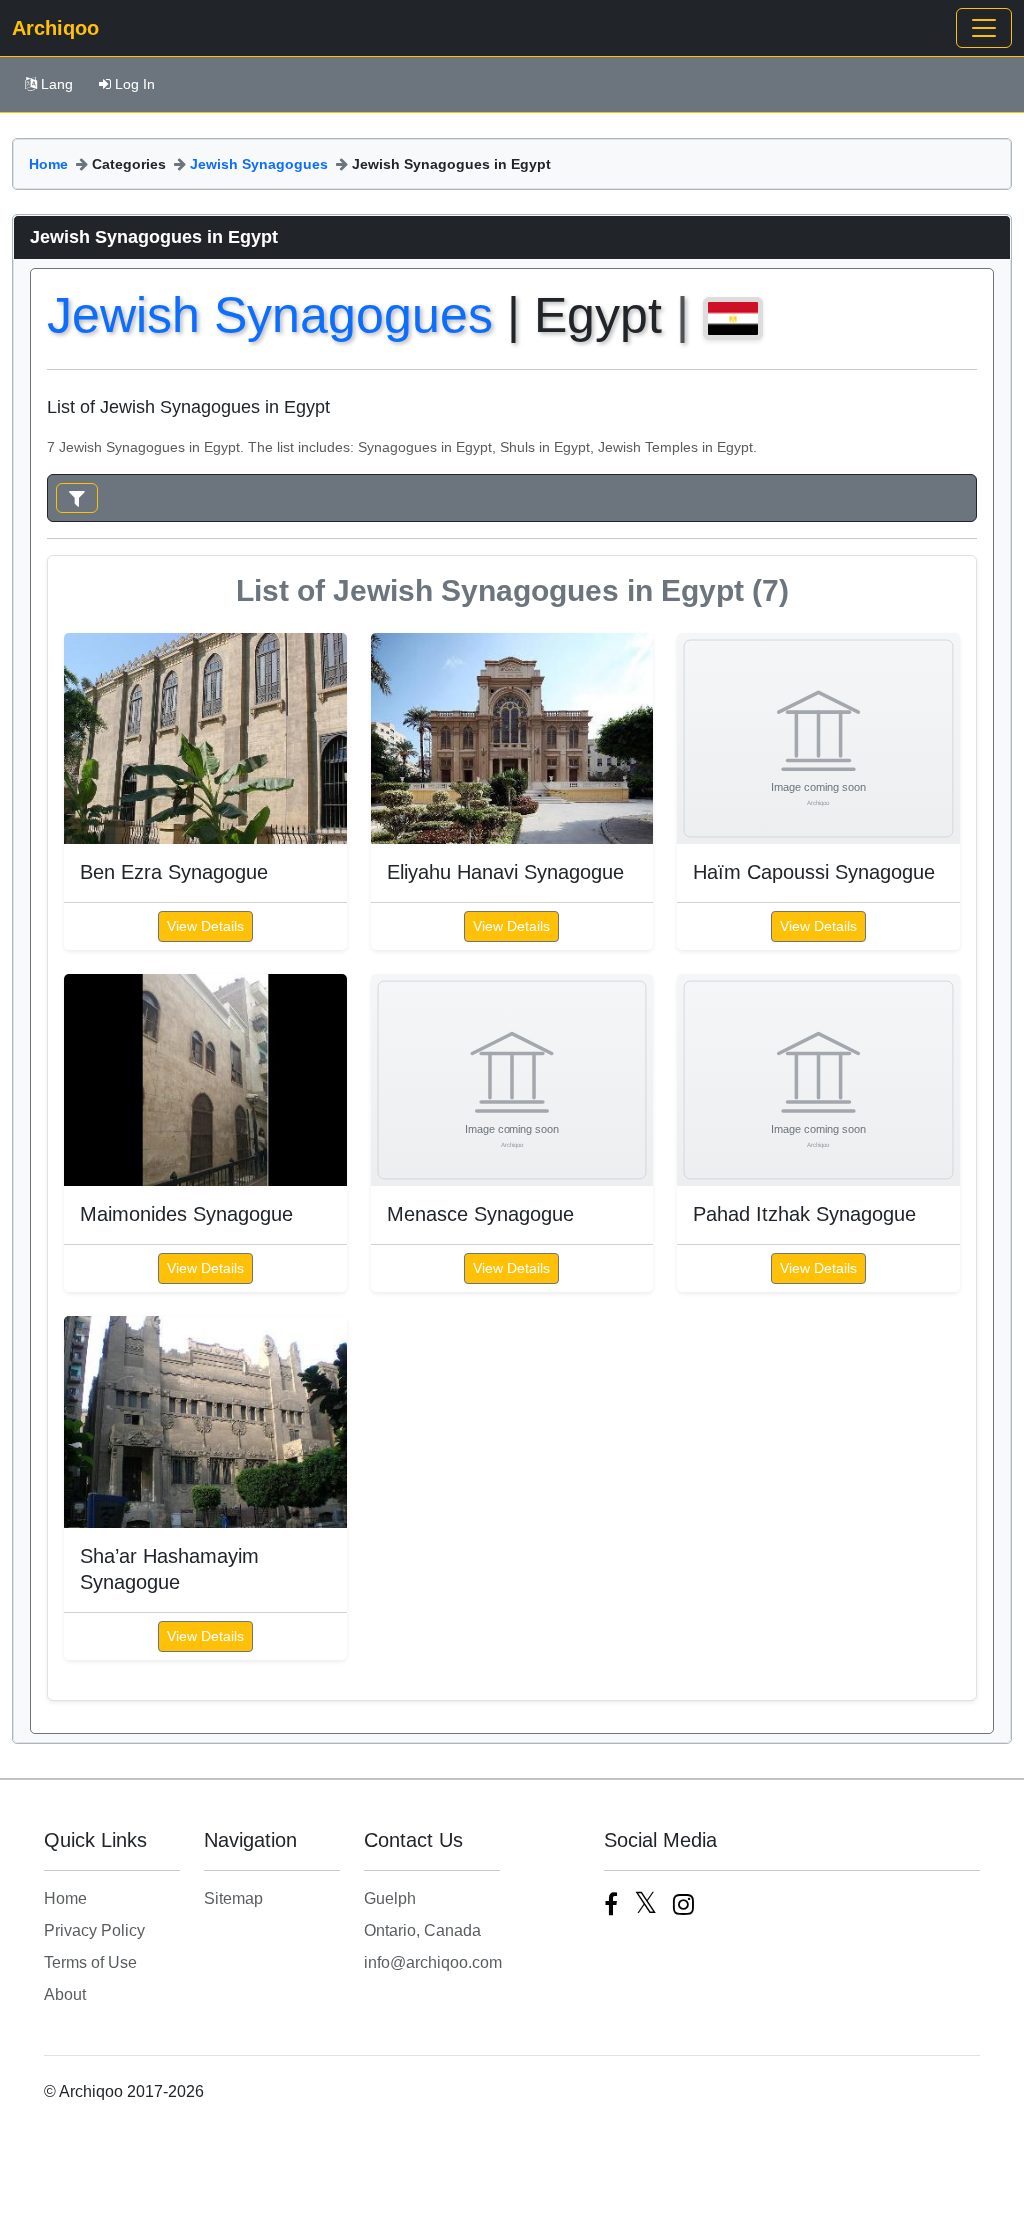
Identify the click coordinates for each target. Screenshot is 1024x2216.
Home (48, 164)
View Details (205, 926)
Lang (57, 84)
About (65, 1994)
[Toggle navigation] (984, 28)
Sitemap (233, 1898)
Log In (135, 84)
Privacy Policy (94, 1930)
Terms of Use (90, 1962)
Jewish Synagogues (259, 164)
